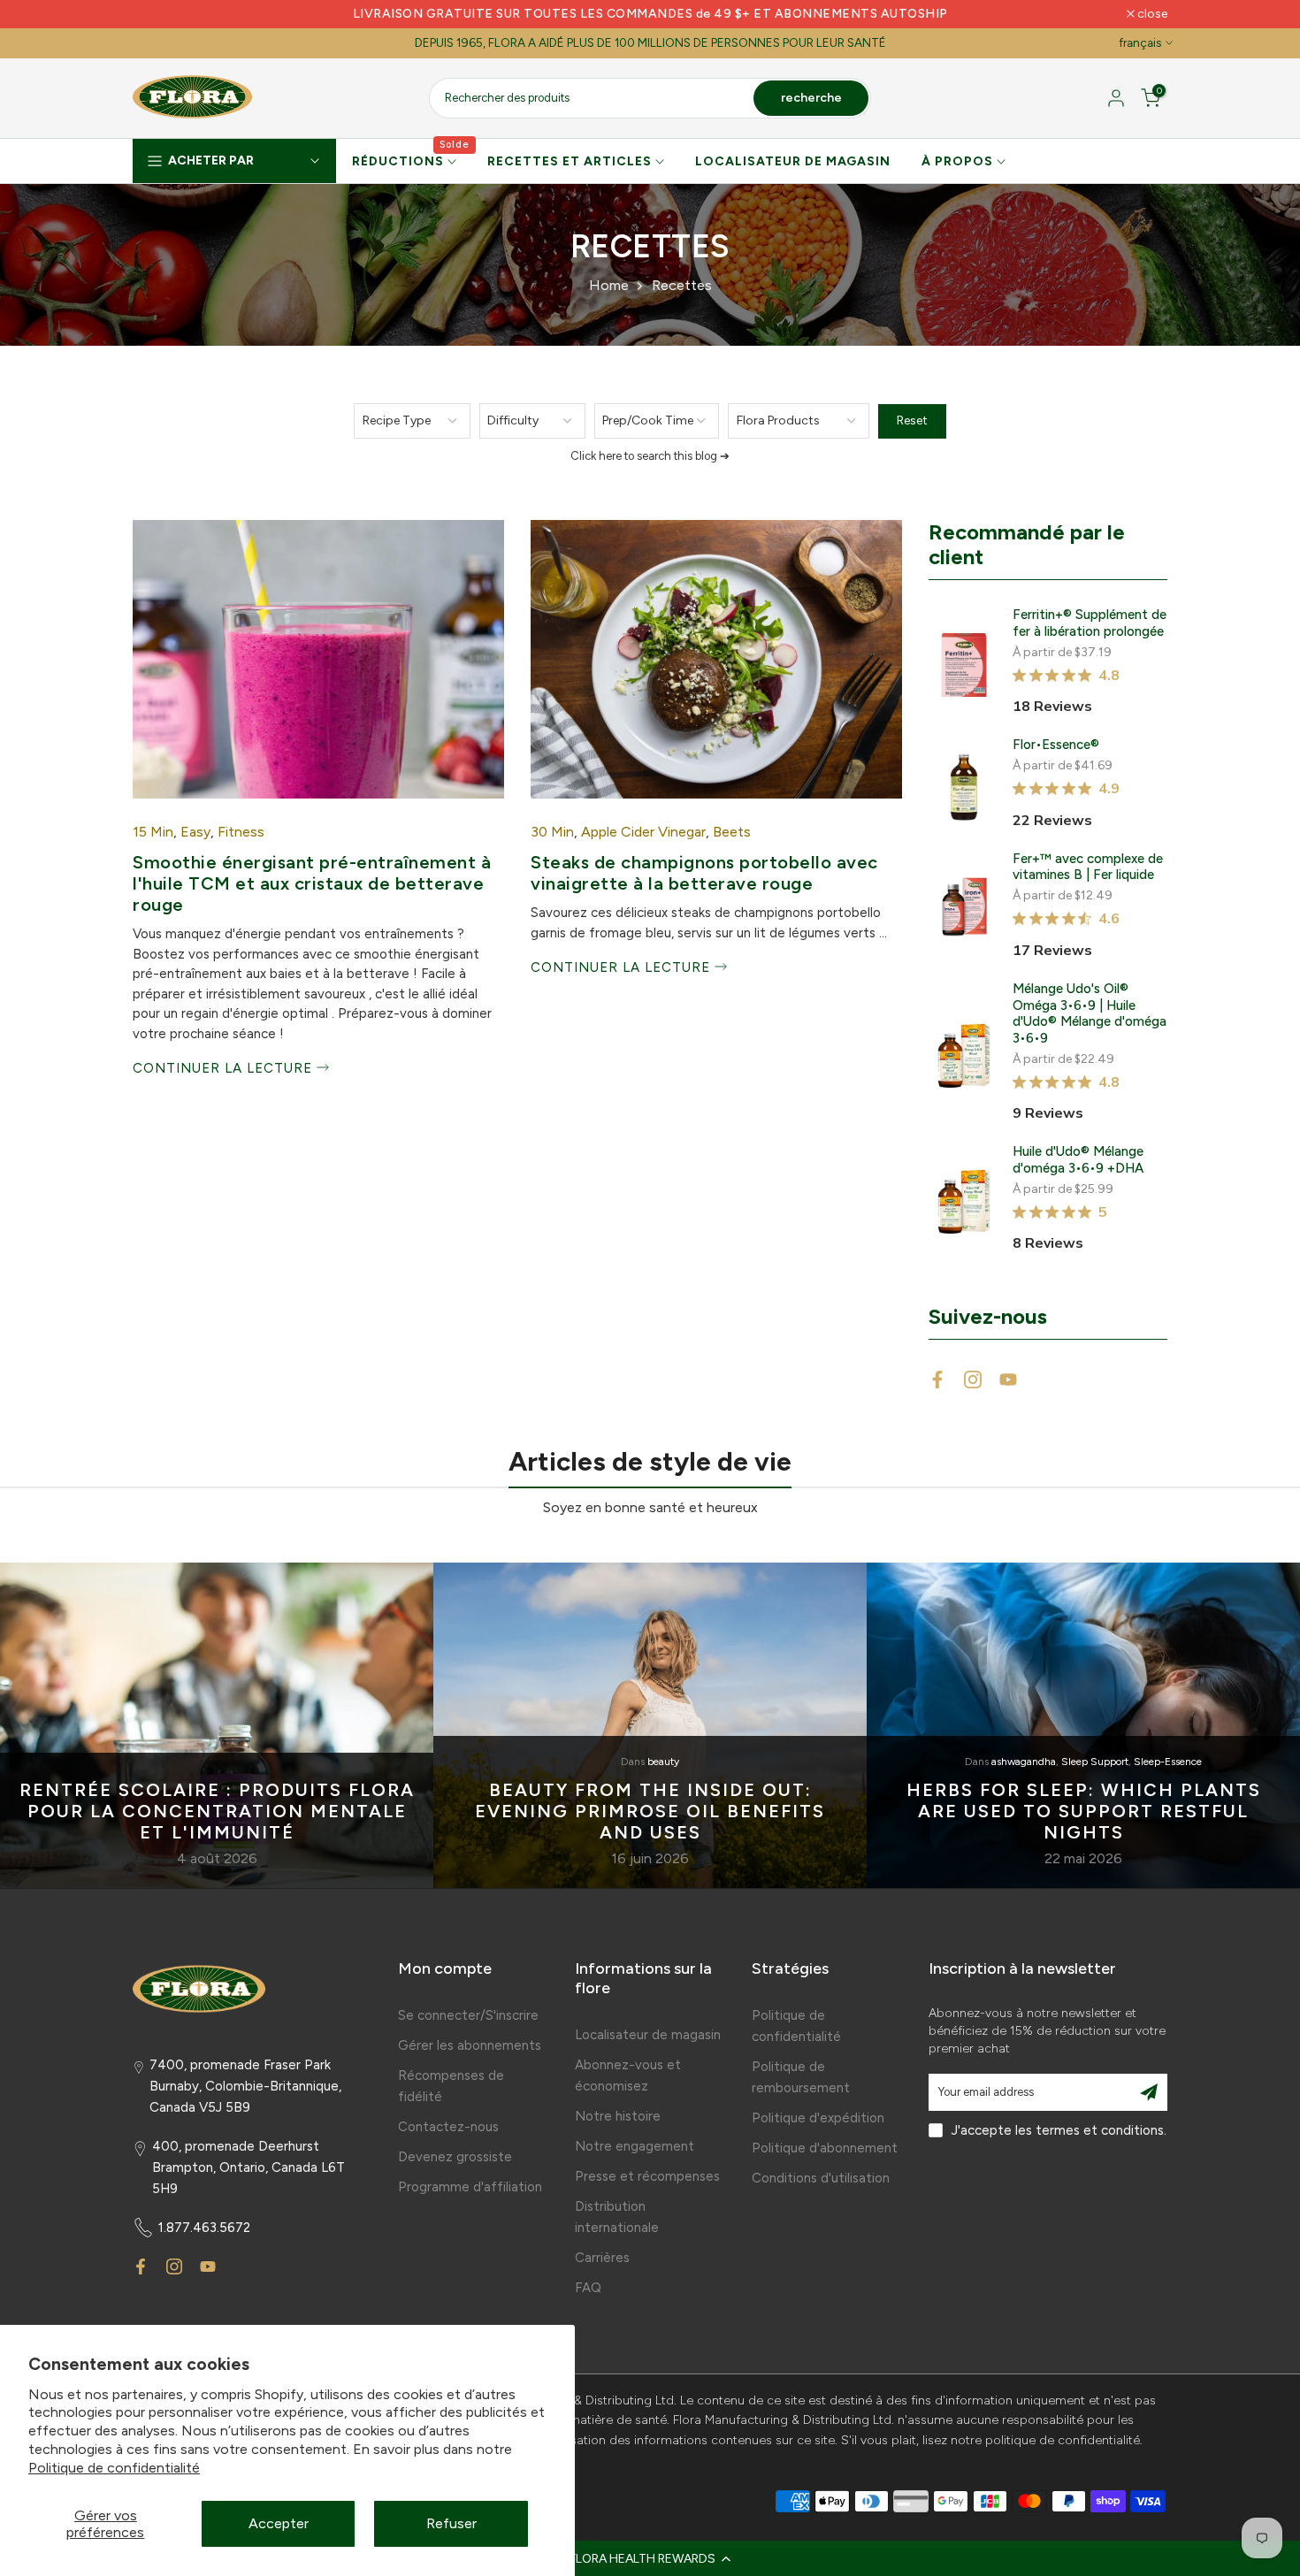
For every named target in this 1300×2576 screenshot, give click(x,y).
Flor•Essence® (1056, 745)
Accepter (279, 2523)
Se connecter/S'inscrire (468, 2015)
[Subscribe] (1149, 2092)
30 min (552, 832)
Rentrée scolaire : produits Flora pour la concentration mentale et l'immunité (217, 1811)
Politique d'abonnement (825, 2148)
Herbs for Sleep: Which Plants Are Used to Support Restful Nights (1084, 1811)
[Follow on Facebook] (937, 1380)
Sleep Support (1095, 1762)
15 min (153, 832)
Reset (912, 420)
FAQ (588, 2288)
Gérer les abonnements (470, 2045)
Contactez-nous (448, 2127)
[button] (650, 2558)
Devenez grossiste (455, 2157)
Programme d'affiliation (470, 2187)
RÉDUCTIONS (411, 160)
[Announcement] (650, 14)
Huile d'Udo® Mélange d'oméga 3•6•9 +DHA (1078, 1160)
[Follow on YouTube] (1008, 1380)
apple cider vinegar (643, 832)
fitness (241, 832)
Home (609, 285)
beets (732, 832)
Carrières (602, 2258)
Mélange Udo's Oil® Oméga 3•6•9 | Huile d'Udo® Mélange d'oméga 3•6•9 (1090, 1013)
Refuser (451, 2523)
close (157, 14)
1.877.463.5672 (204, 2228)
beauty (663, 1762)
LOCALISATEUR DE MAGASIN (793, 161)
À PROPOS (957, 161)
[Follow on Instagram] (973, 1380)
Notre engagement (635, 2146)
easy (195, 832)
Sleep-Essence (1168, 1762)
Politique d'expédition (818, 2118)
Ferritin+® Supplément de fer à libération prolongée (1090, 623)
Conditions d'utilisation (821, 2178)
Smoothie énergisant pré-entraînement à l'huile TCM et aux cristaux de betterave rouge (312, 883)
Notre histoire (618, 2116)
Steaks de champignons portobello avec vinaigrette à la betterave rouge (704, 873)
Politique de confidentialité (114, 2468)
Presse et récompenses (647, 2176)
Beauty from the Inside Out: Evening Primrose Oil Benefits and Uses (650, 1811)
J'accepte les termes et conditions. (1059, 2130)
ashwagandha (1024, 1762)
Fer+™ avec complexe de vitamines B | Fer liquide (1088, 867)
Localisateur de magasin (648, 2035)
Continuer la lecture (225, 1068)
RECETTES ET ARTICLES (570, 161)
